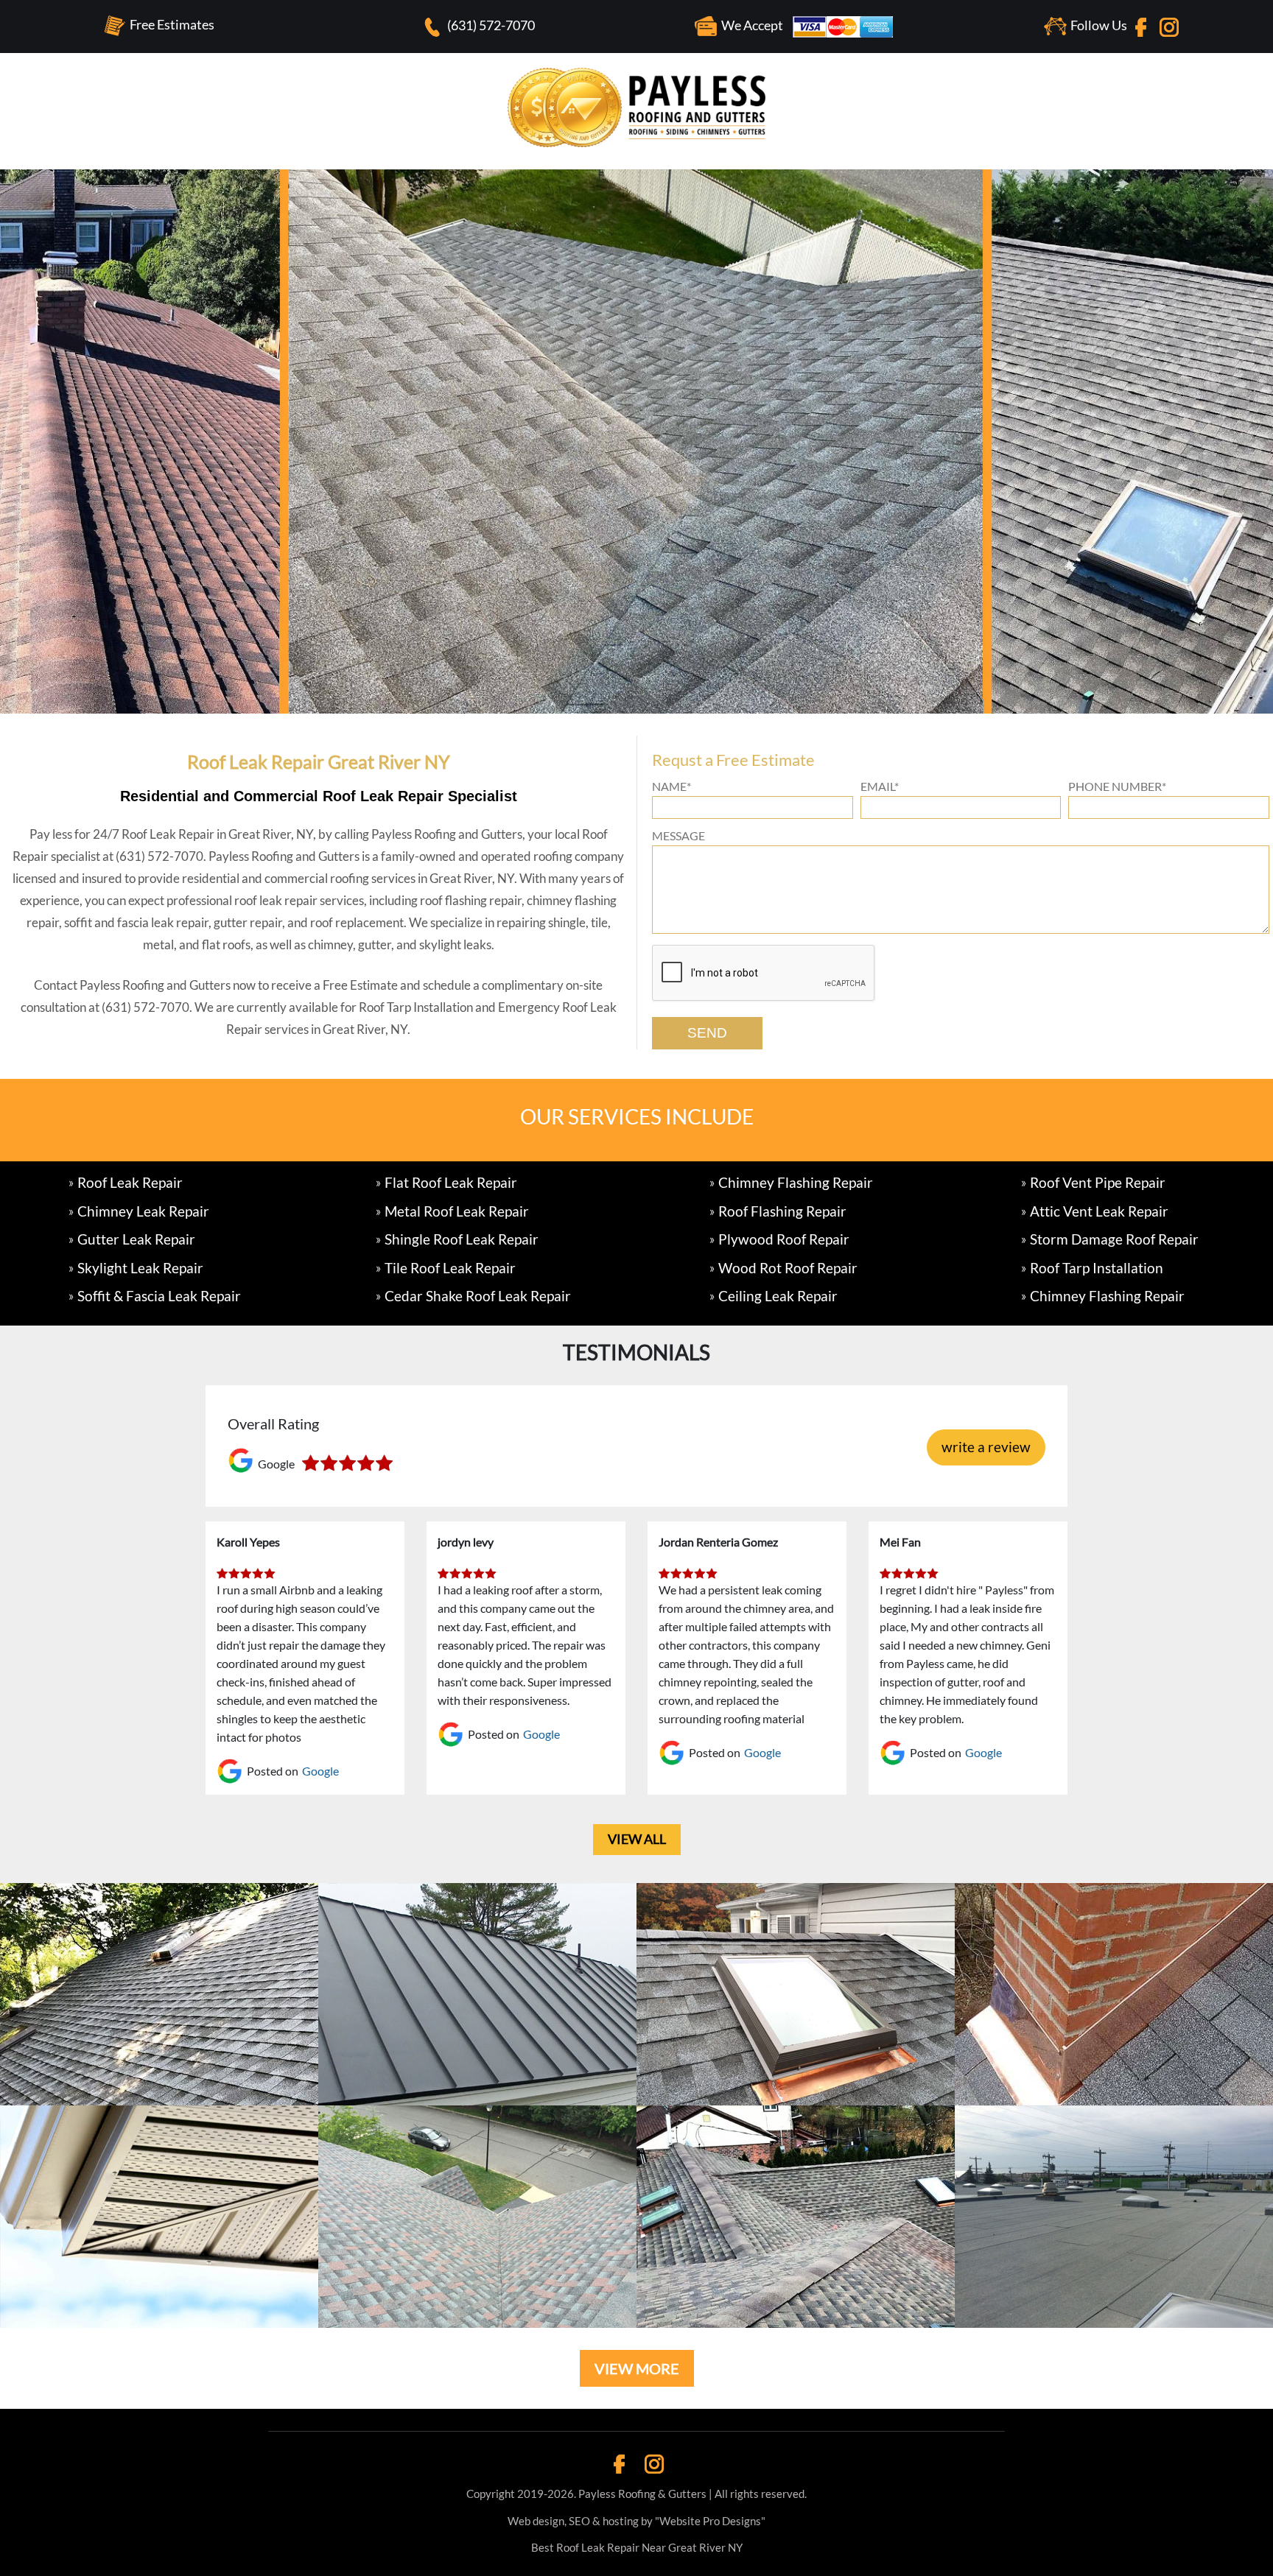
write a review (986, 1447)
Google (320, 1771)
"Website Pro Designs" (710, 2521)
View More (637, 2368)
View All (637, 1839)
